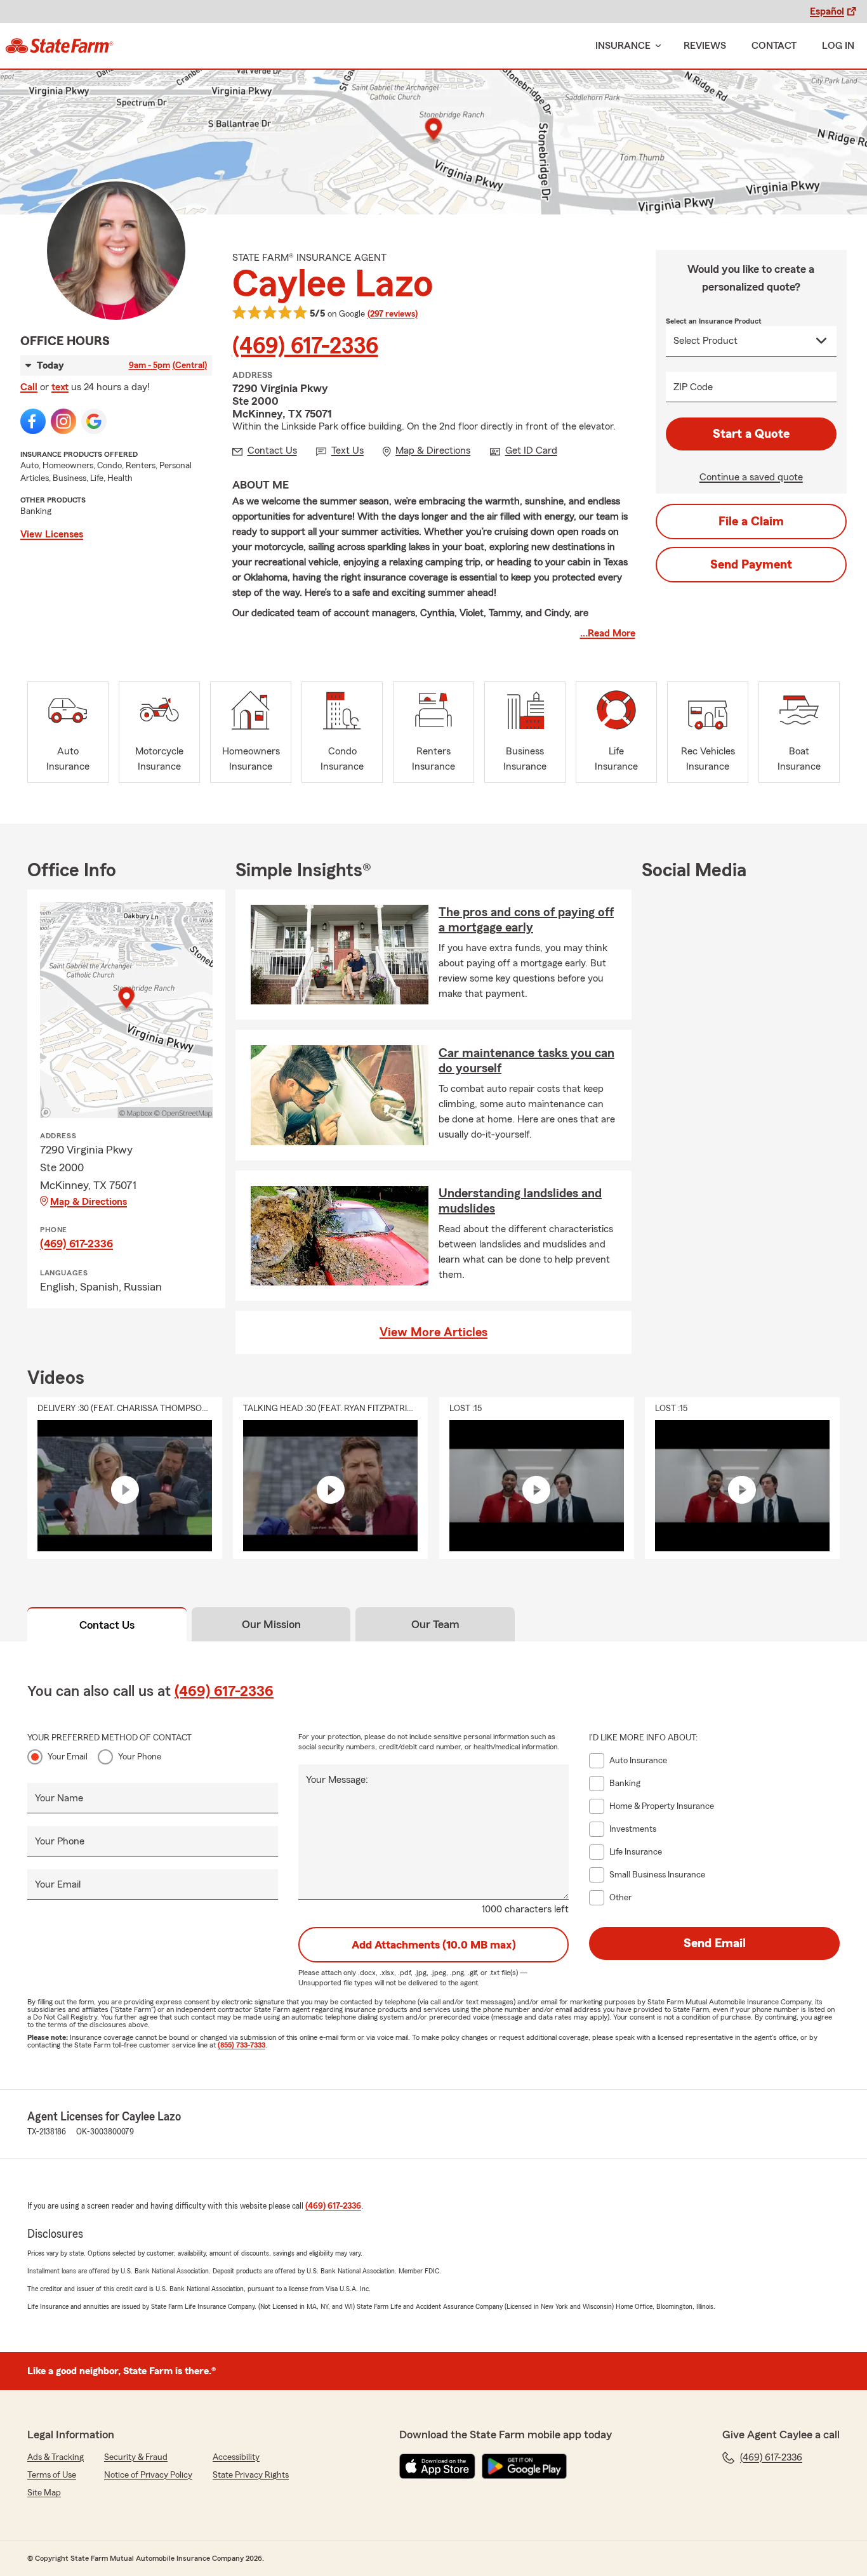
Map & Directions (89, 1202)
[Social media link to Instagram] (63, 421)
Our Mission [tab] (271, 1624)
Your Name (59, 1798)
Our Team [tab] (435, 1624)
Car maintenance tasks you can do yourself (526, 1061)
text (60, 387)
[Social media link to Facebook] (33, 421)
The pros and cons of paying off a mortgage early (526, 920)
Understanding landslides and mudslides (520, 1201)
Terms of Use (52, 2475)
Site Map (44, 2493)
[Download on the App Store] (437, 2466)
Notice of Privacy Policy (148, 2475)
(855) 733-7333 (242, 2045)
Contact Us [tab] (107, 1625)
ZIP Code (693, 387)
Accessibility (236, 2457)
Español (827, 11)
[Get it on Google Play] (524, 2466)
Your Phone (140, 1757)
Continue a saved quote (751, 477)
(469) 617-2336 (305, 346)
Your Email (68, 1757)
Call (29, 387)
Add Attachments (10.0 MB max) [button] (434, 1945)
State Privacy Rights (251, 2475)
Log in (838, 46)
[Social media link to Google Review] (94, 421)
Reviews (705, 46)
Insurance (623, 46)
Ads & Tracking (56, 2457)
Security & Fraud (136, 2457)
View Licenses (52, 534)
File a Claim (751, 522)
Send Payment (751, 565)
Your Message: (337, 1780)
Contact (774, 46)
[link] (59, 46)
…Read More (608, 633)
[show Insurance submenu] (656, 46)
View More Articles (433, 1332)
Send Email (715, 1943)
